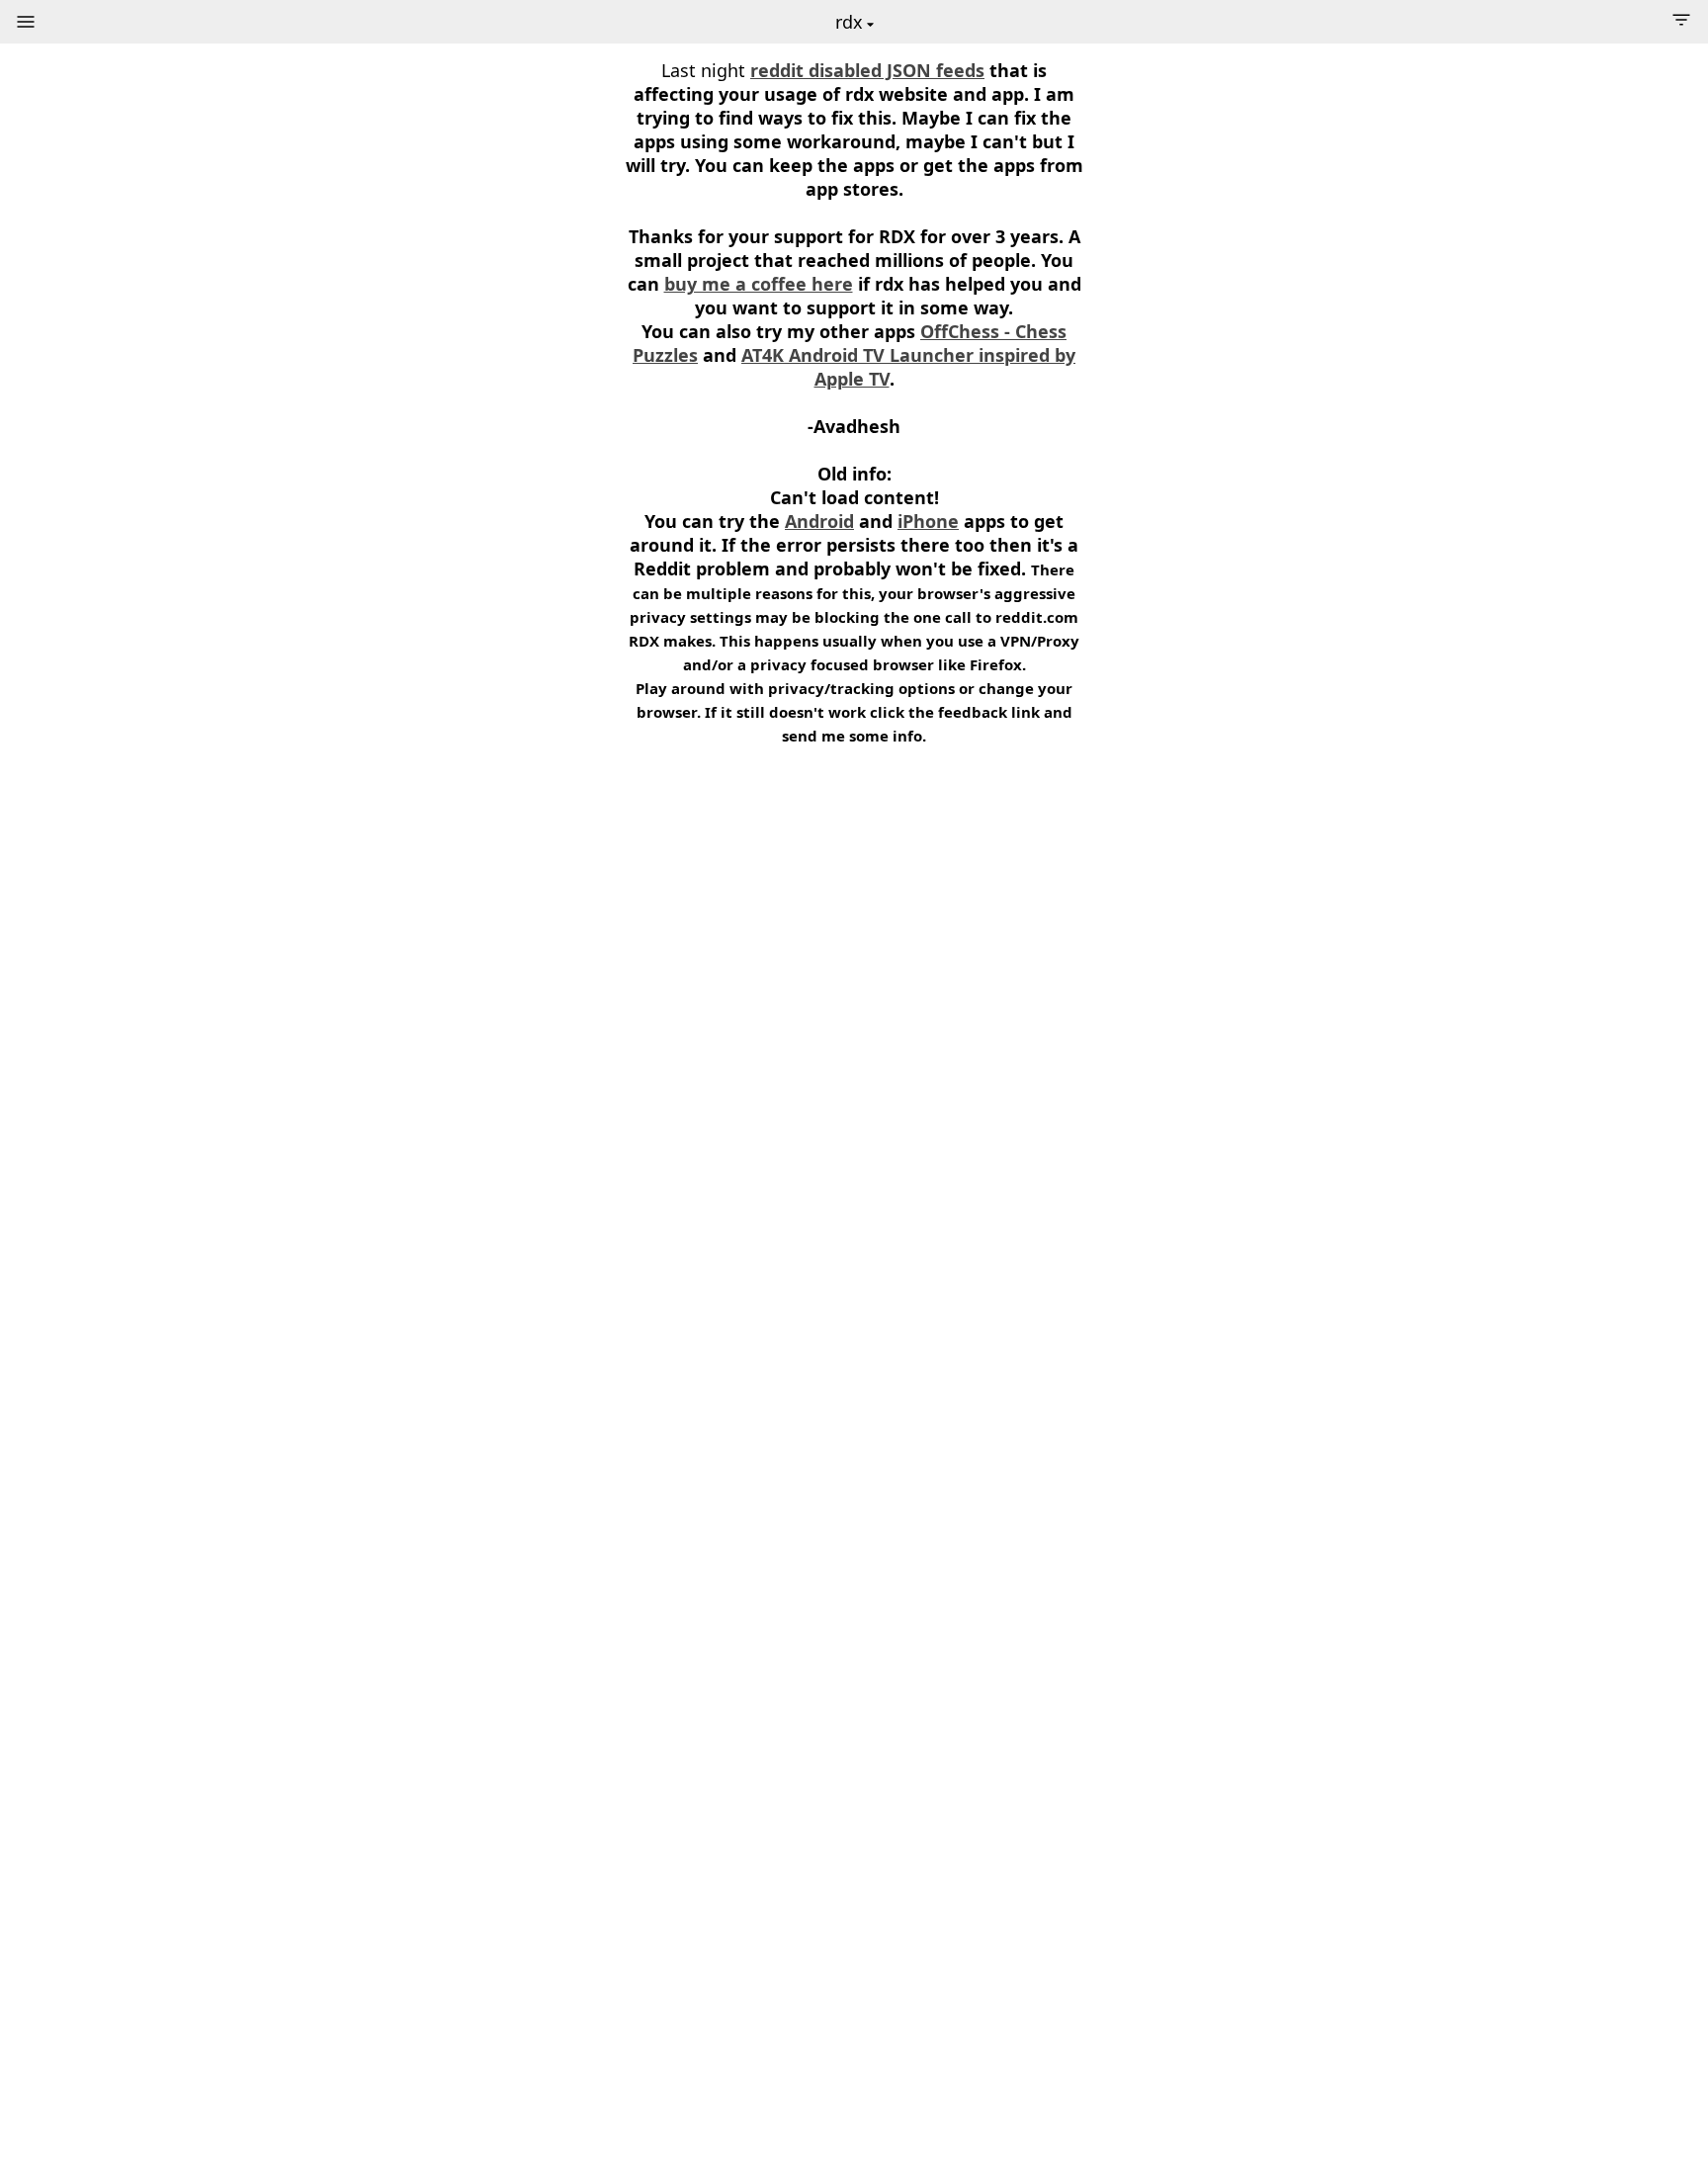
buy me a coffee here (759, 284)
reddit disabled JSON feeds (867, 70)
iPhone (928, 521)
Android (819, 521)
